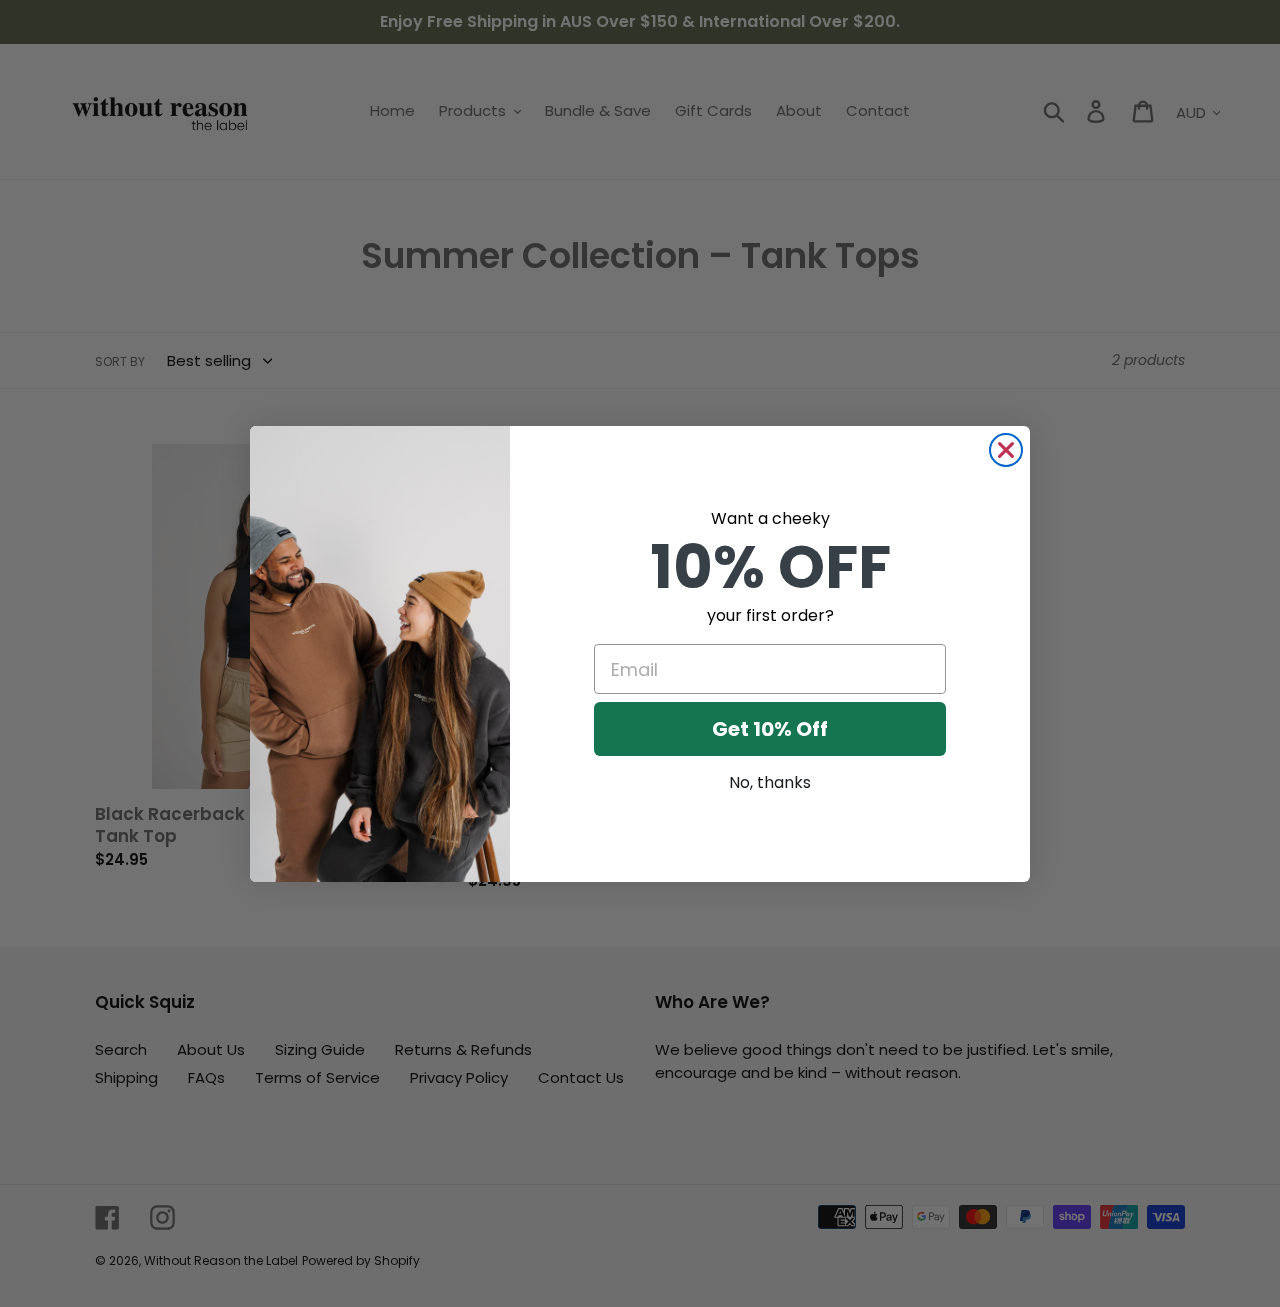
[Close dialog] (1006, 450)
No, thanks (770, 782)
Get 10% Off (770, 729)
